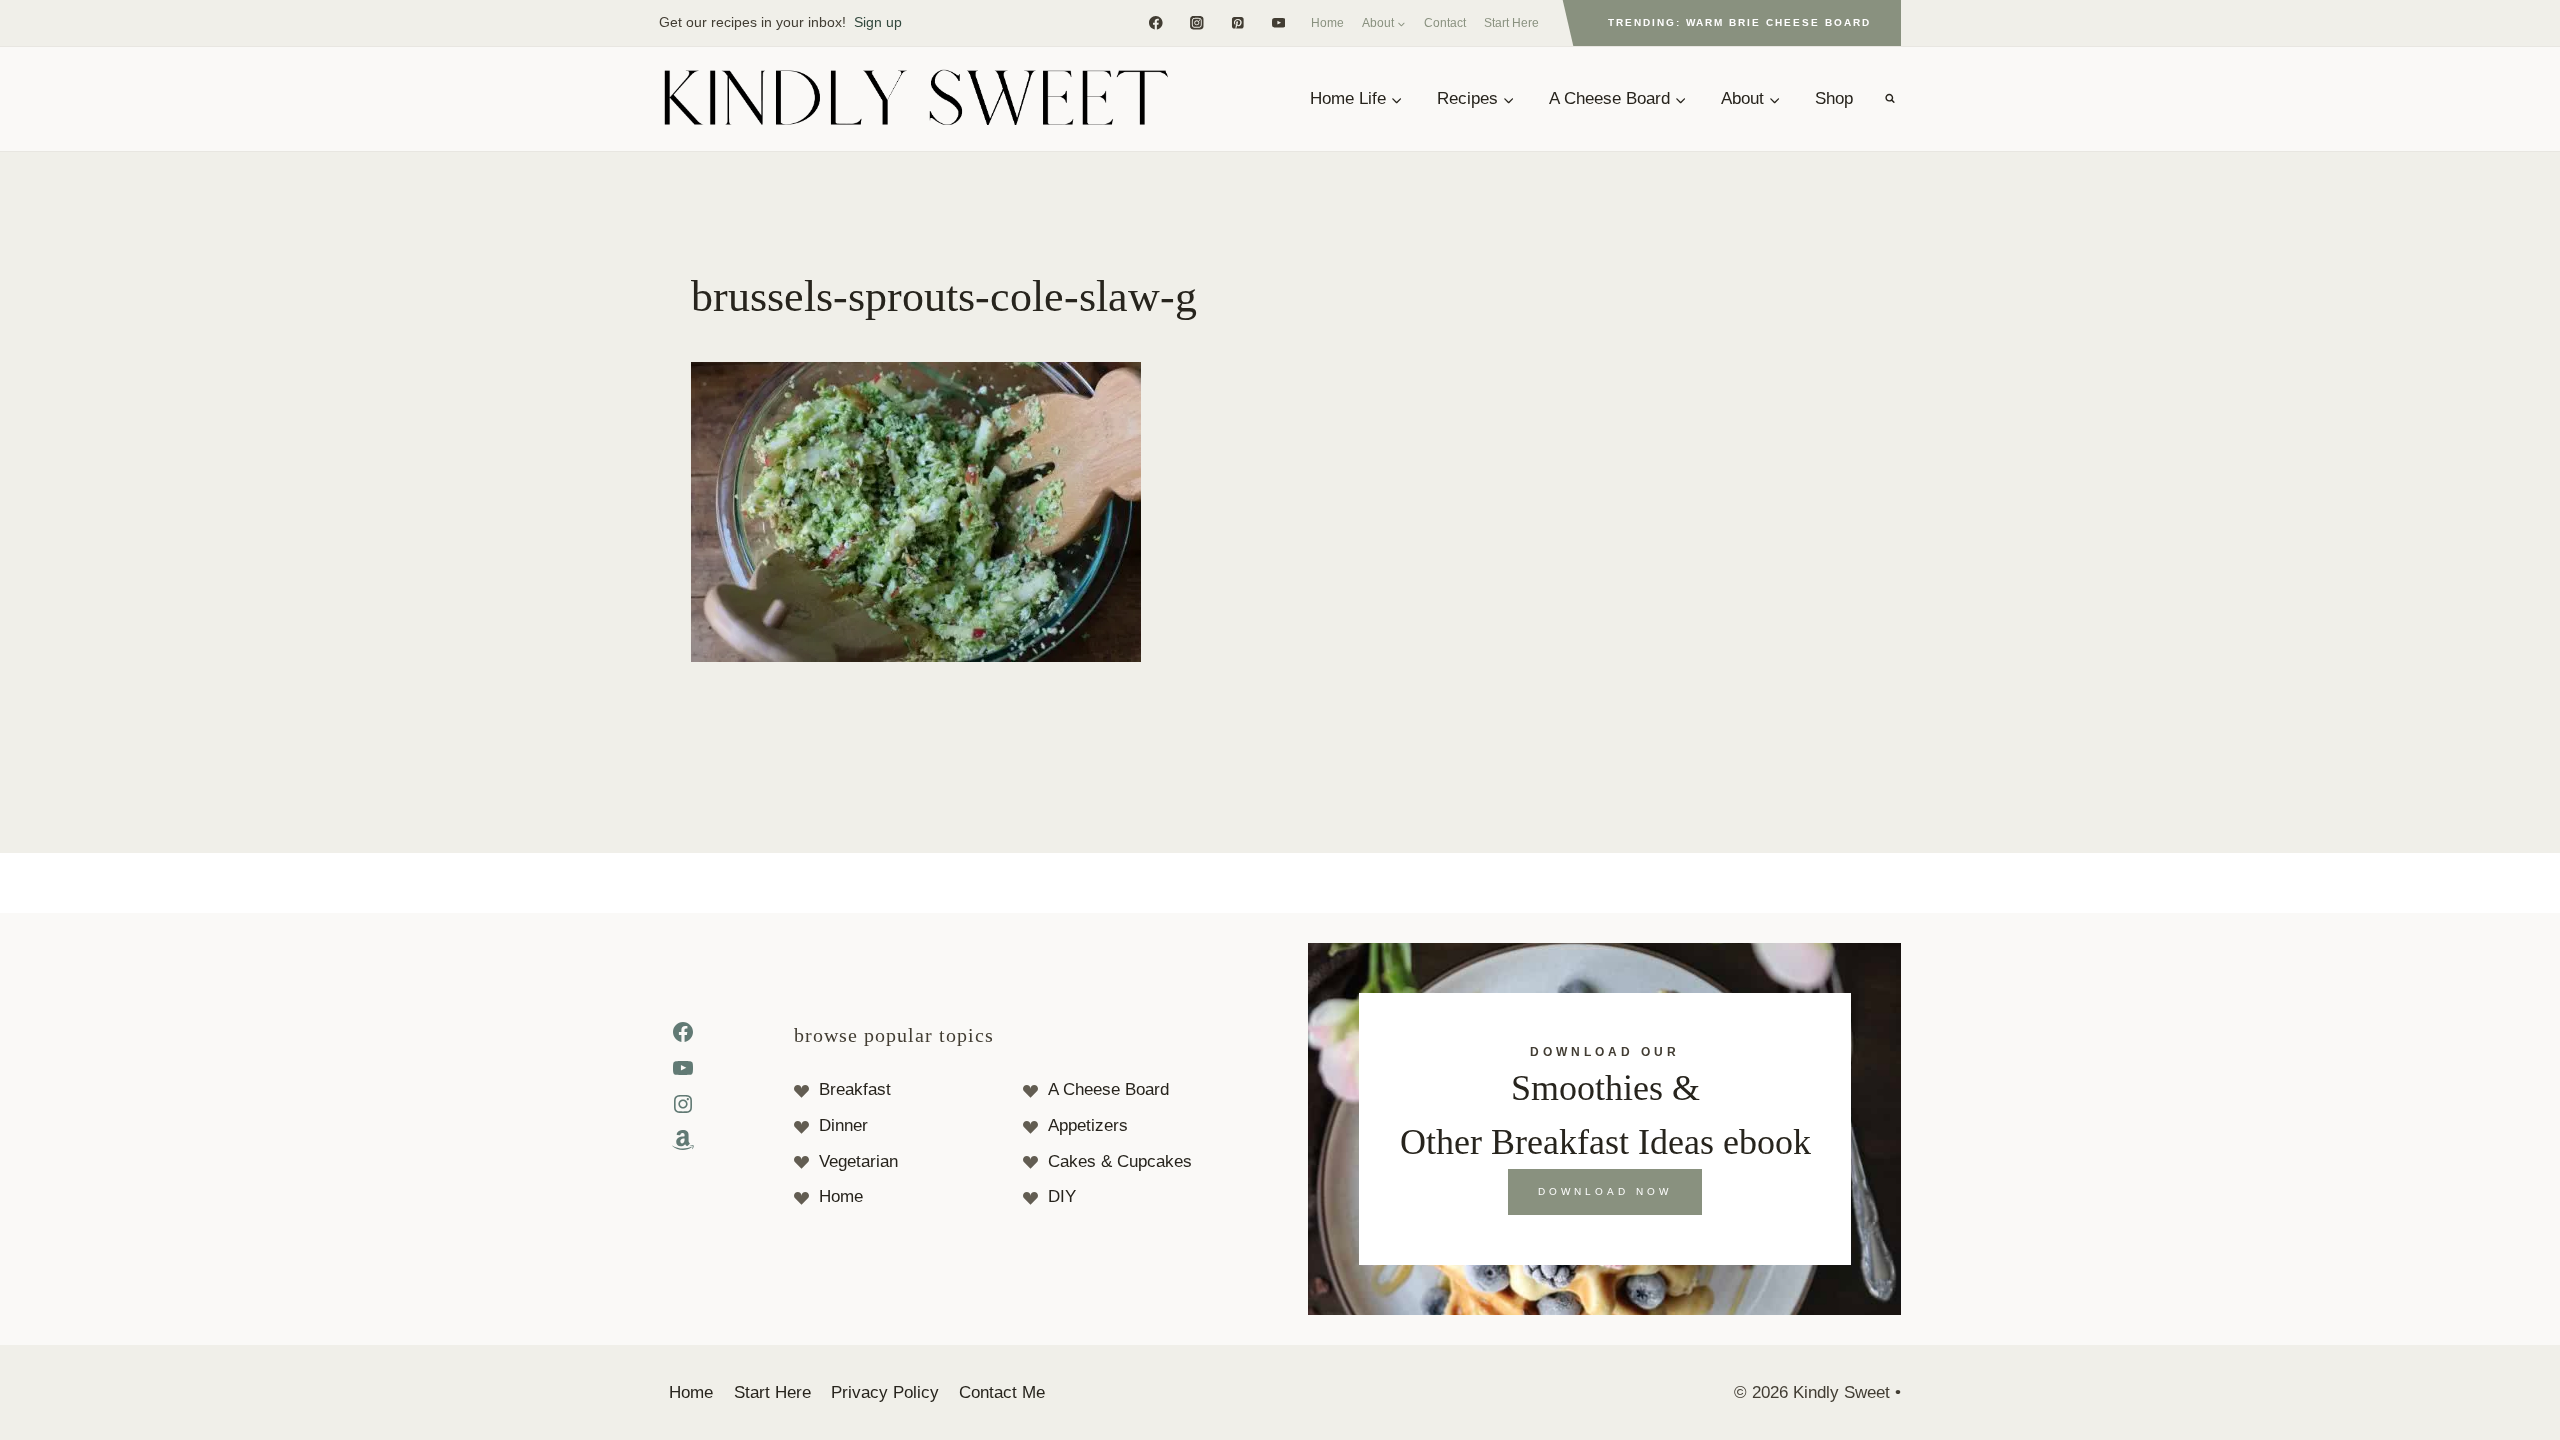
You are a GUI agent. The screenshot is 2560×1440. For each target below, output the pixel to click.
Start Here (1511, 23)
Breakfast (855, 1089)
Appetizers (1088, 1125)
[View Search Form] (1890, 99)
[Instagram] (1196, 22)
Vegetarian (858, 1161)
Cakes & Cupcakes (1120, 1161)
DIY (1062, 1196)
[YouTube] (1278, 22)
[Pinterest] (1237, 22)
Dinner (843, 1125)
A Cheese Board (1108, 1089)
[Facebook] (1155, 22)
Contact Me (1002, 1392)
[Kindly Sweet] (915, 99)
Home (1327, 23)
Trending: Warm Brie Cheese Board (1739, 22)
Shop (1834, 98)
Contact (1445, 23)
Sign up (878, 22)
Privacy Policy (885, 1392)
